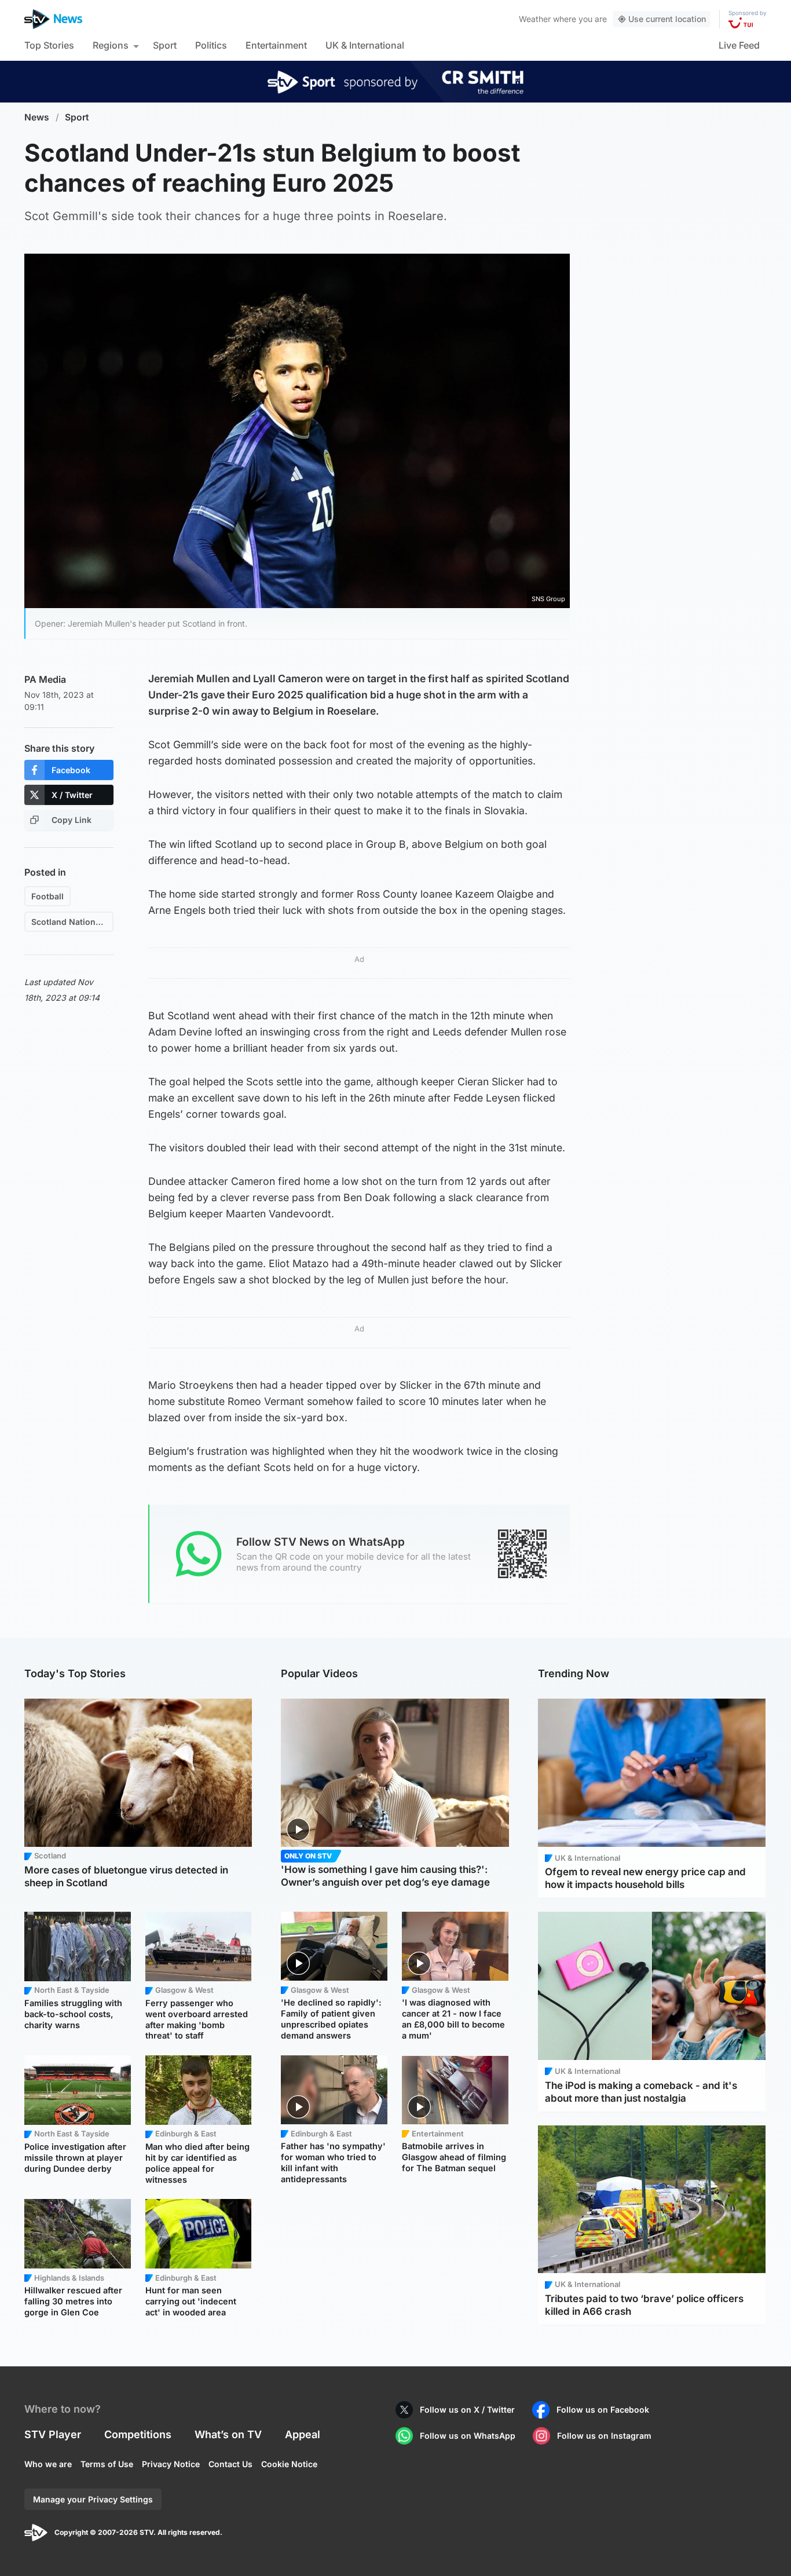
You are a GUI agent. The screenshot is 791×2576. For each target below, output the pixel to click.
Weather (535, 19)
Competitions (138, 2434)
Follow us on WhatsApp (468, 2436)
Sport (165, 45)
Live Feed (739, 45)
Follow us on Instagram (604, 2436)
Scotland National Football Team (72, 922)
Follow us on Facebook (603, 2409)
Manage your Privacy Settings (93, 2499)
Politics (211, 45)
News (37, 117)
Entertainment (276, 45)
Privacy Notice (171, 2464)
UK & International (365, 45)
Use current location (667, 19)
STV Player (53, 2434)
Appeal (303, 2434)
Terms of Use (107, 2464)
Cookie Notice (289, 2464)
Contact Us (230, 2464)
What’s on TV (228, 2434)
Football (47, 896)
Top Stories (49, 45)
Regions (111, 45)
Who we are (48, 2464)
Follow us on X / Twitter (467, 2409)
